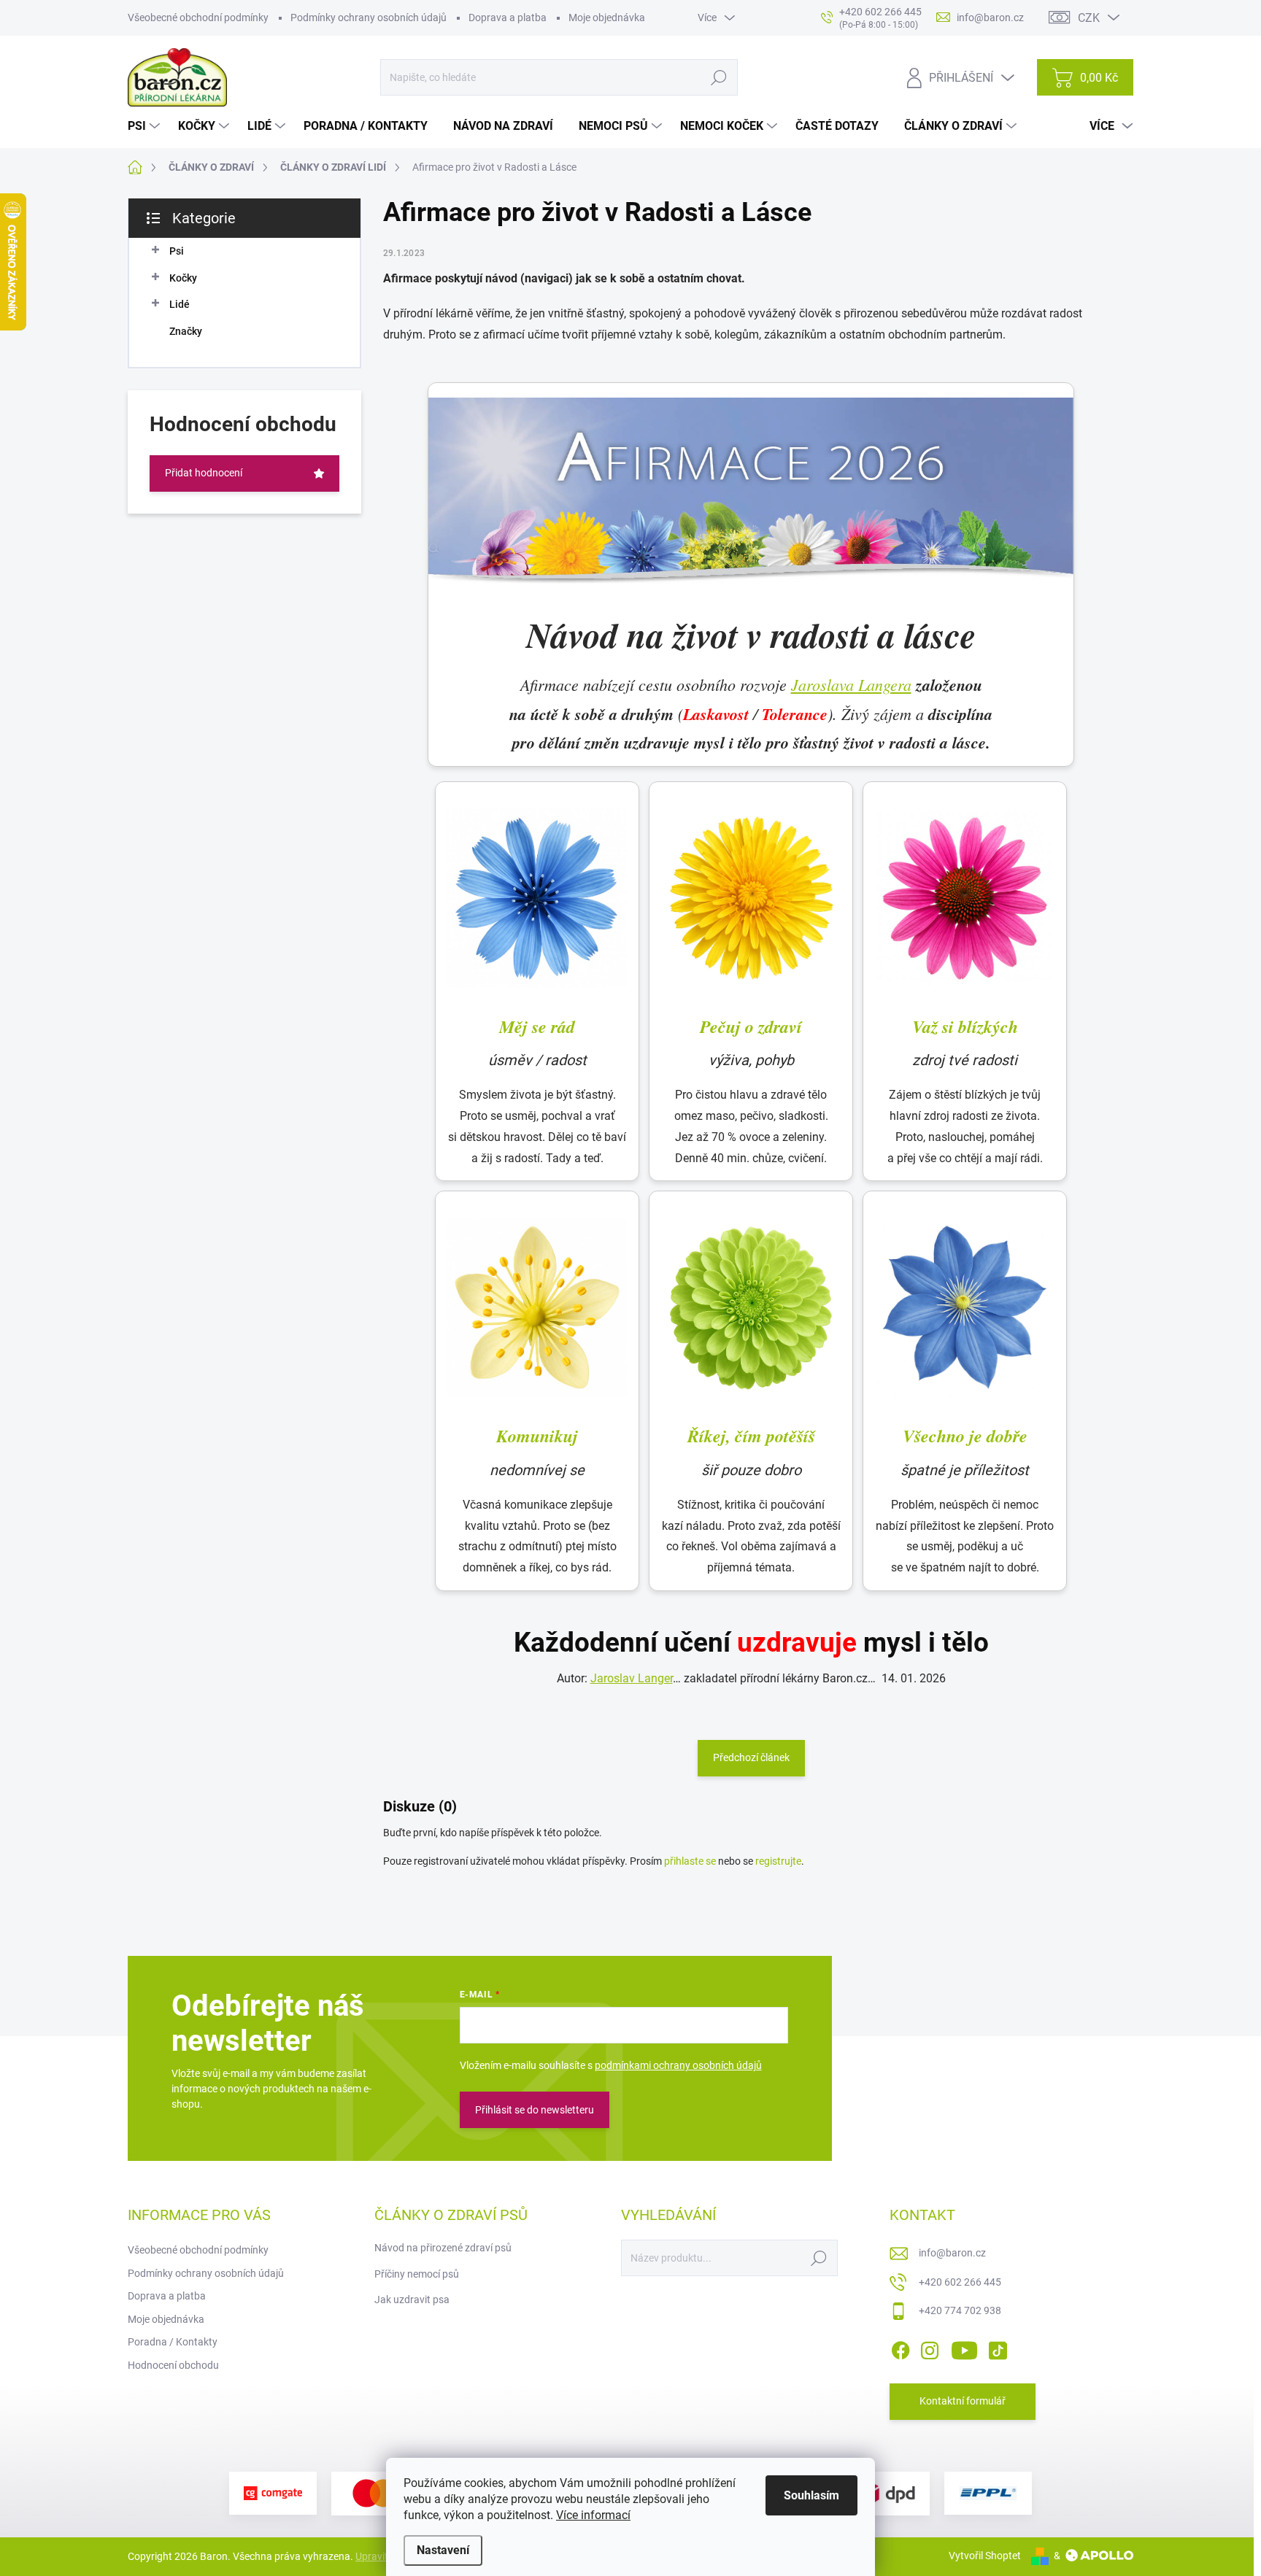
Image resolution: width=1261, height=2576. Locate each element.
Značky (186, 331)
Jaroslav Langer (632, 1678)
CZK (1089, 18)
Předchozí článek (751, 1757)
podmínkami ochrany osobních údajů (678, 2065)
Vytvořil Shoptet (985, 2556)
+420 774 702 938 (960, 2310)
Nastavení (443, 2550)
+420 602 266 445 (960, 2282)
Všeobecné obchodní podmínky (198, 18)
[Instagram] (930, 2348)
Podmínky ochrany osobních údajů (369, 18)
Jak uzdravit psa (412, 2300)
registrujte (778, 1861)
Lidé (180, 304)
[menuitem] (146, 126)
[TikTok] (998, 2348)
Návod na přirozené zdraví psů (443, 2248)
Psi (177, 251)
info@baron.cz (952, 2253)
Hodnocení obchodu (173, 2365)
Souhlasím (811, 2495)
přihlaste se (690, 1861)
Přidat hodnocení (204, 473)
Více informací (593, 2515)
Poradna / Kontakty (173, 2342)
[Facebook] (901, 2348)
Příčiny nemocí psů (417, 2274)
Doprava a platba (508, 18)
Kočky (183, 278)
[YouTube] (964, 2348)
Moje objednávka (607, 18)
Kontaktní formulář (963, 2401)
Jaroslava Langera (851, 684)
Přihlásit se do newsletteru (535, 2110)
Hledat (719, 77)
